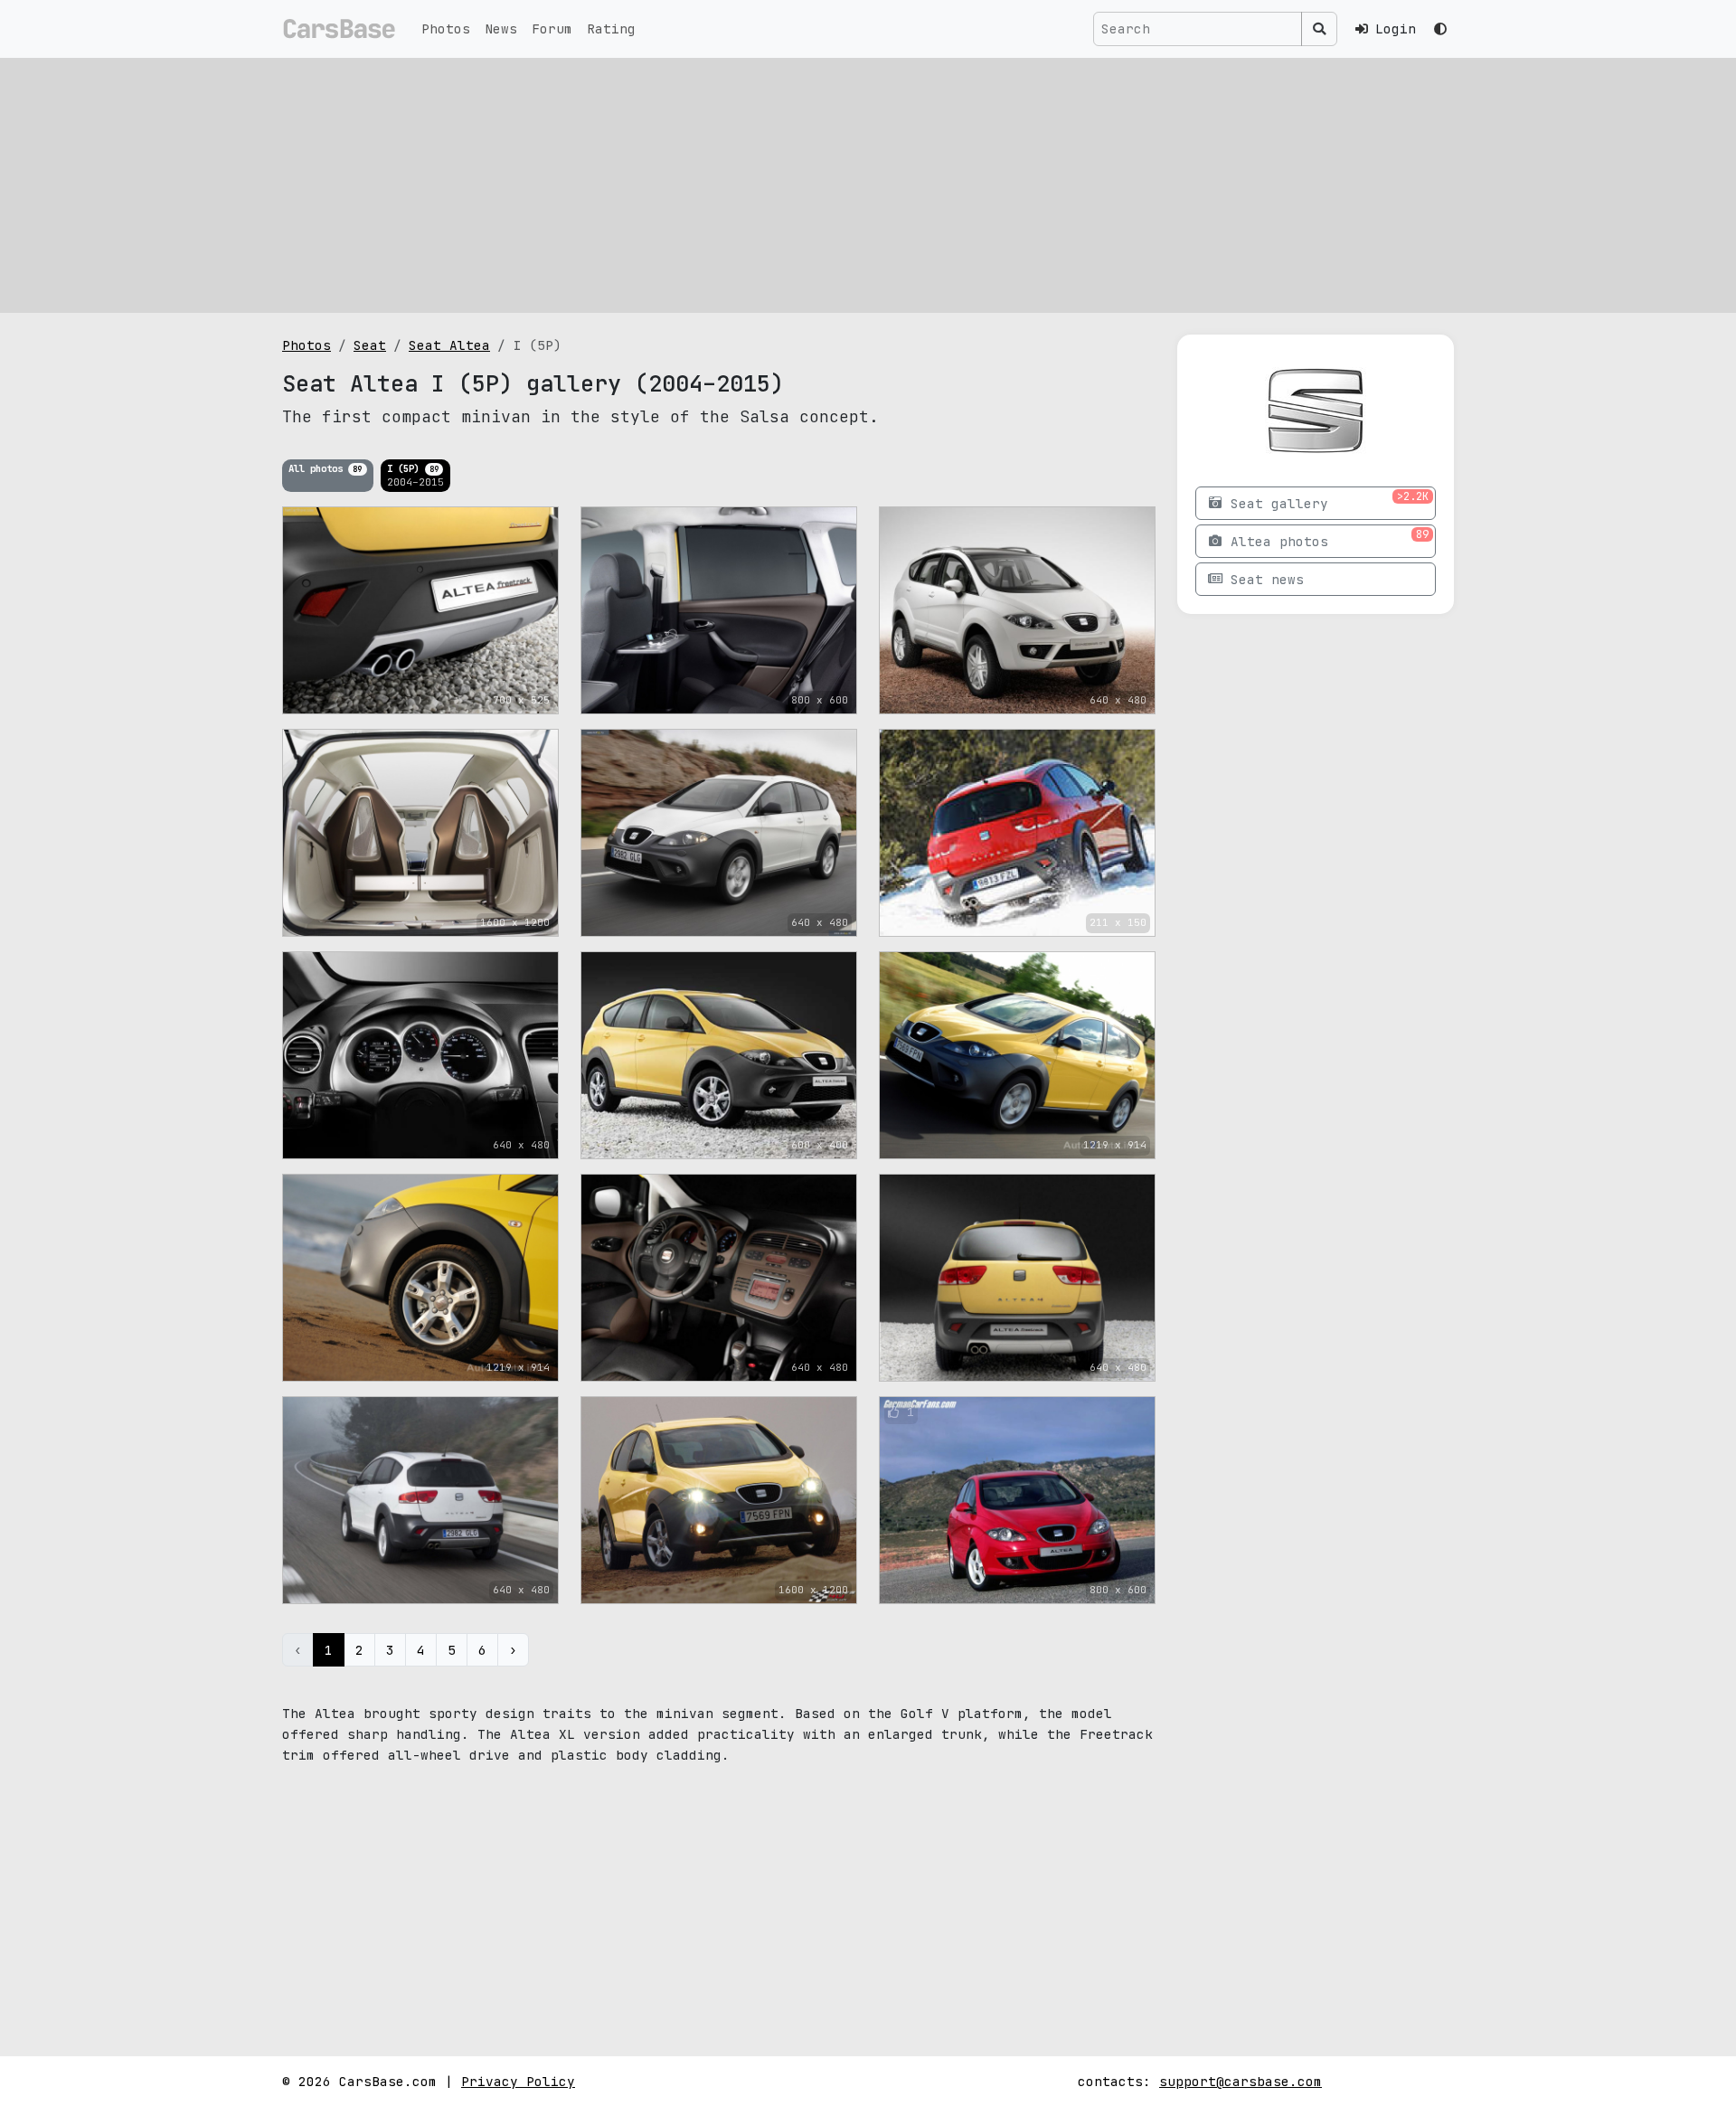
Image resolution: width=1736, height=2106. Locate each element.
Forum (552, 28)
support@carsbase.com (1241, 2081)
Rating (611, 28)
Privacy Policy (518, 2081)
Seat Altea (449, 345)
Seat (370, 345)
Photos (446, 28)
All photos (325, 468)
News (501, 28)
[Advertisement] (868, 185)
